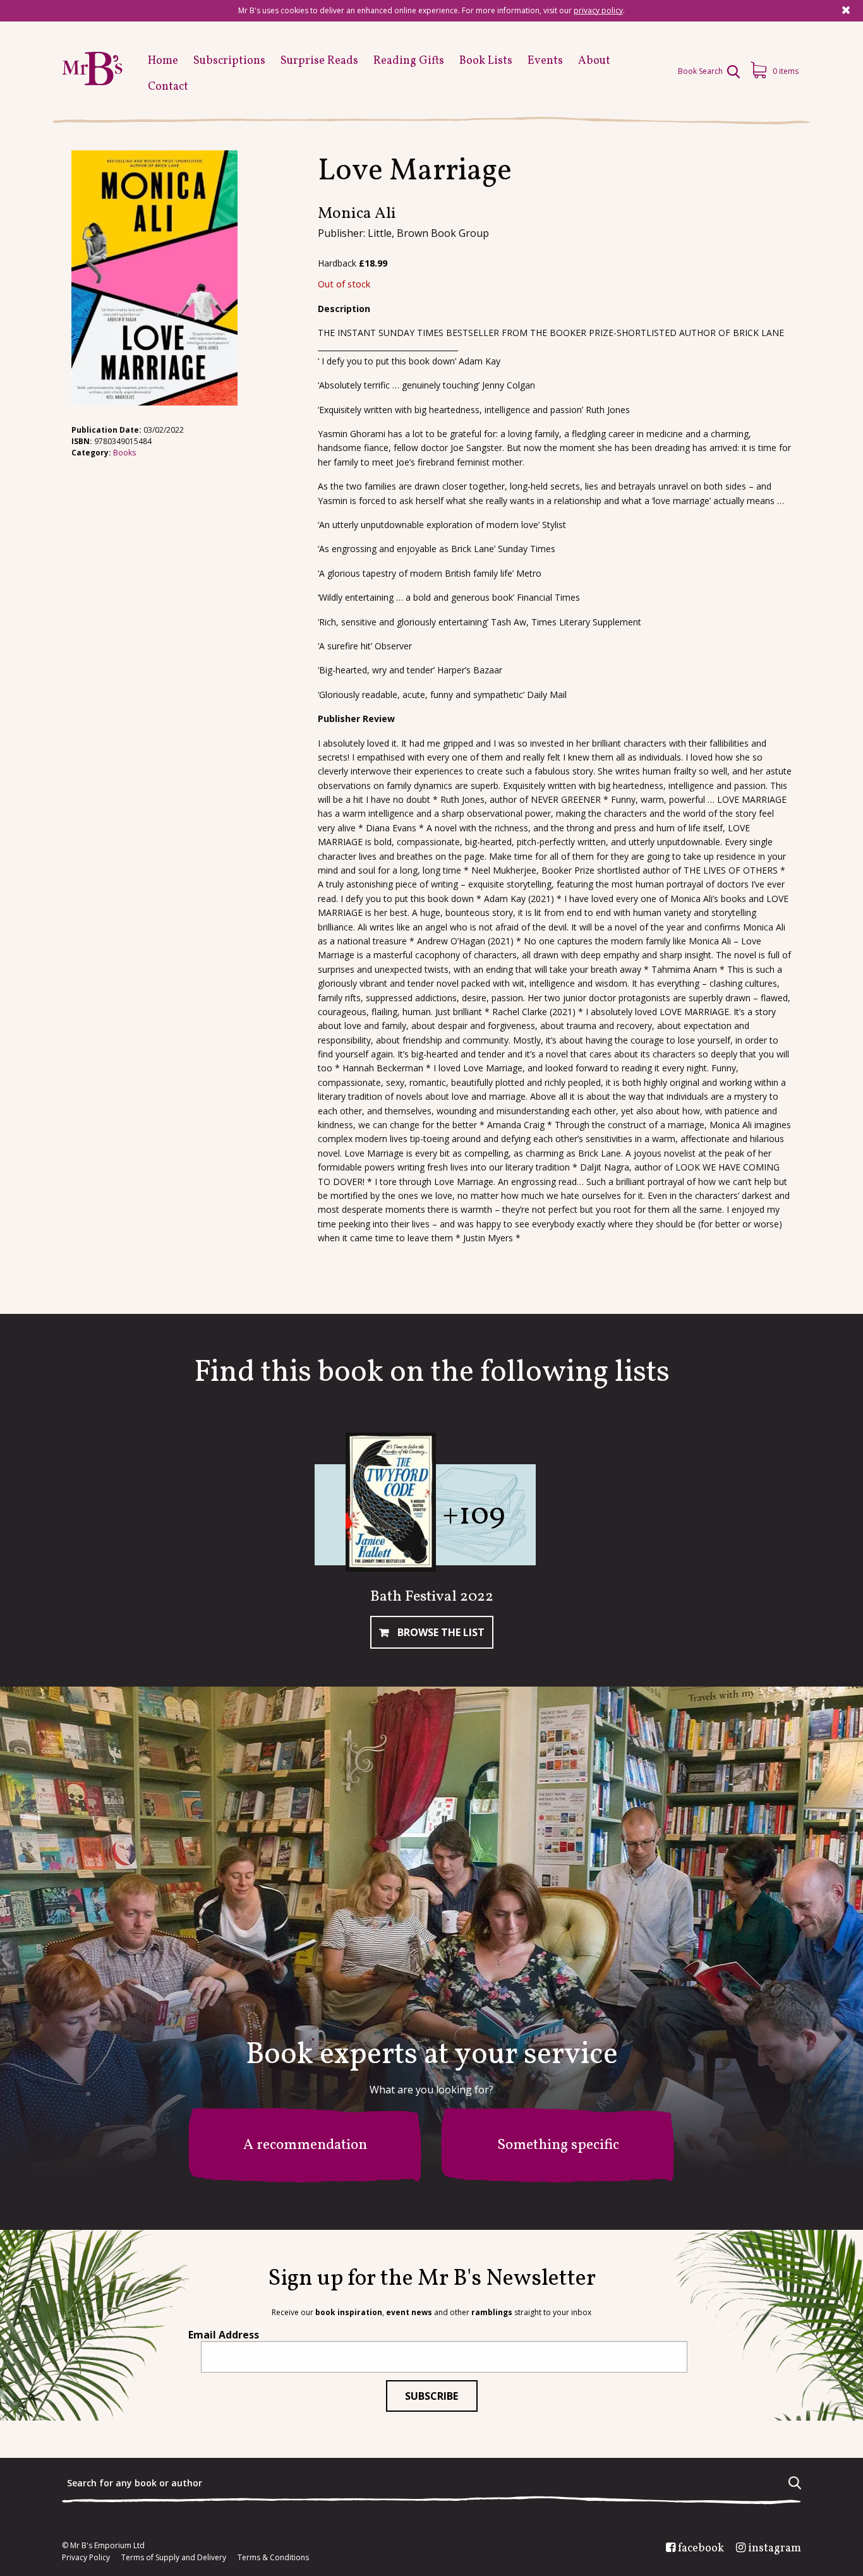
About (594, 61)
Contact (168, 87)
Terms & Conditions (273, 2558)
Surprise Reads (319, 61)
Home (163, 61)
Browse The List (440, 1632)
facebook (701, 2549)
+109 (474, 1516)
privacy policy (598, 10)
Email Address (224, 2335)
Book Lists (486, 61)
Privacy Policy (86, 2558)
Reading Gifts (409, 61)
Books (124, 453)
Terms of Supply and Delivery (174, 2558)
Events (545, 61)
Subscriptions (229, 61)
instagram (775, 2549)
